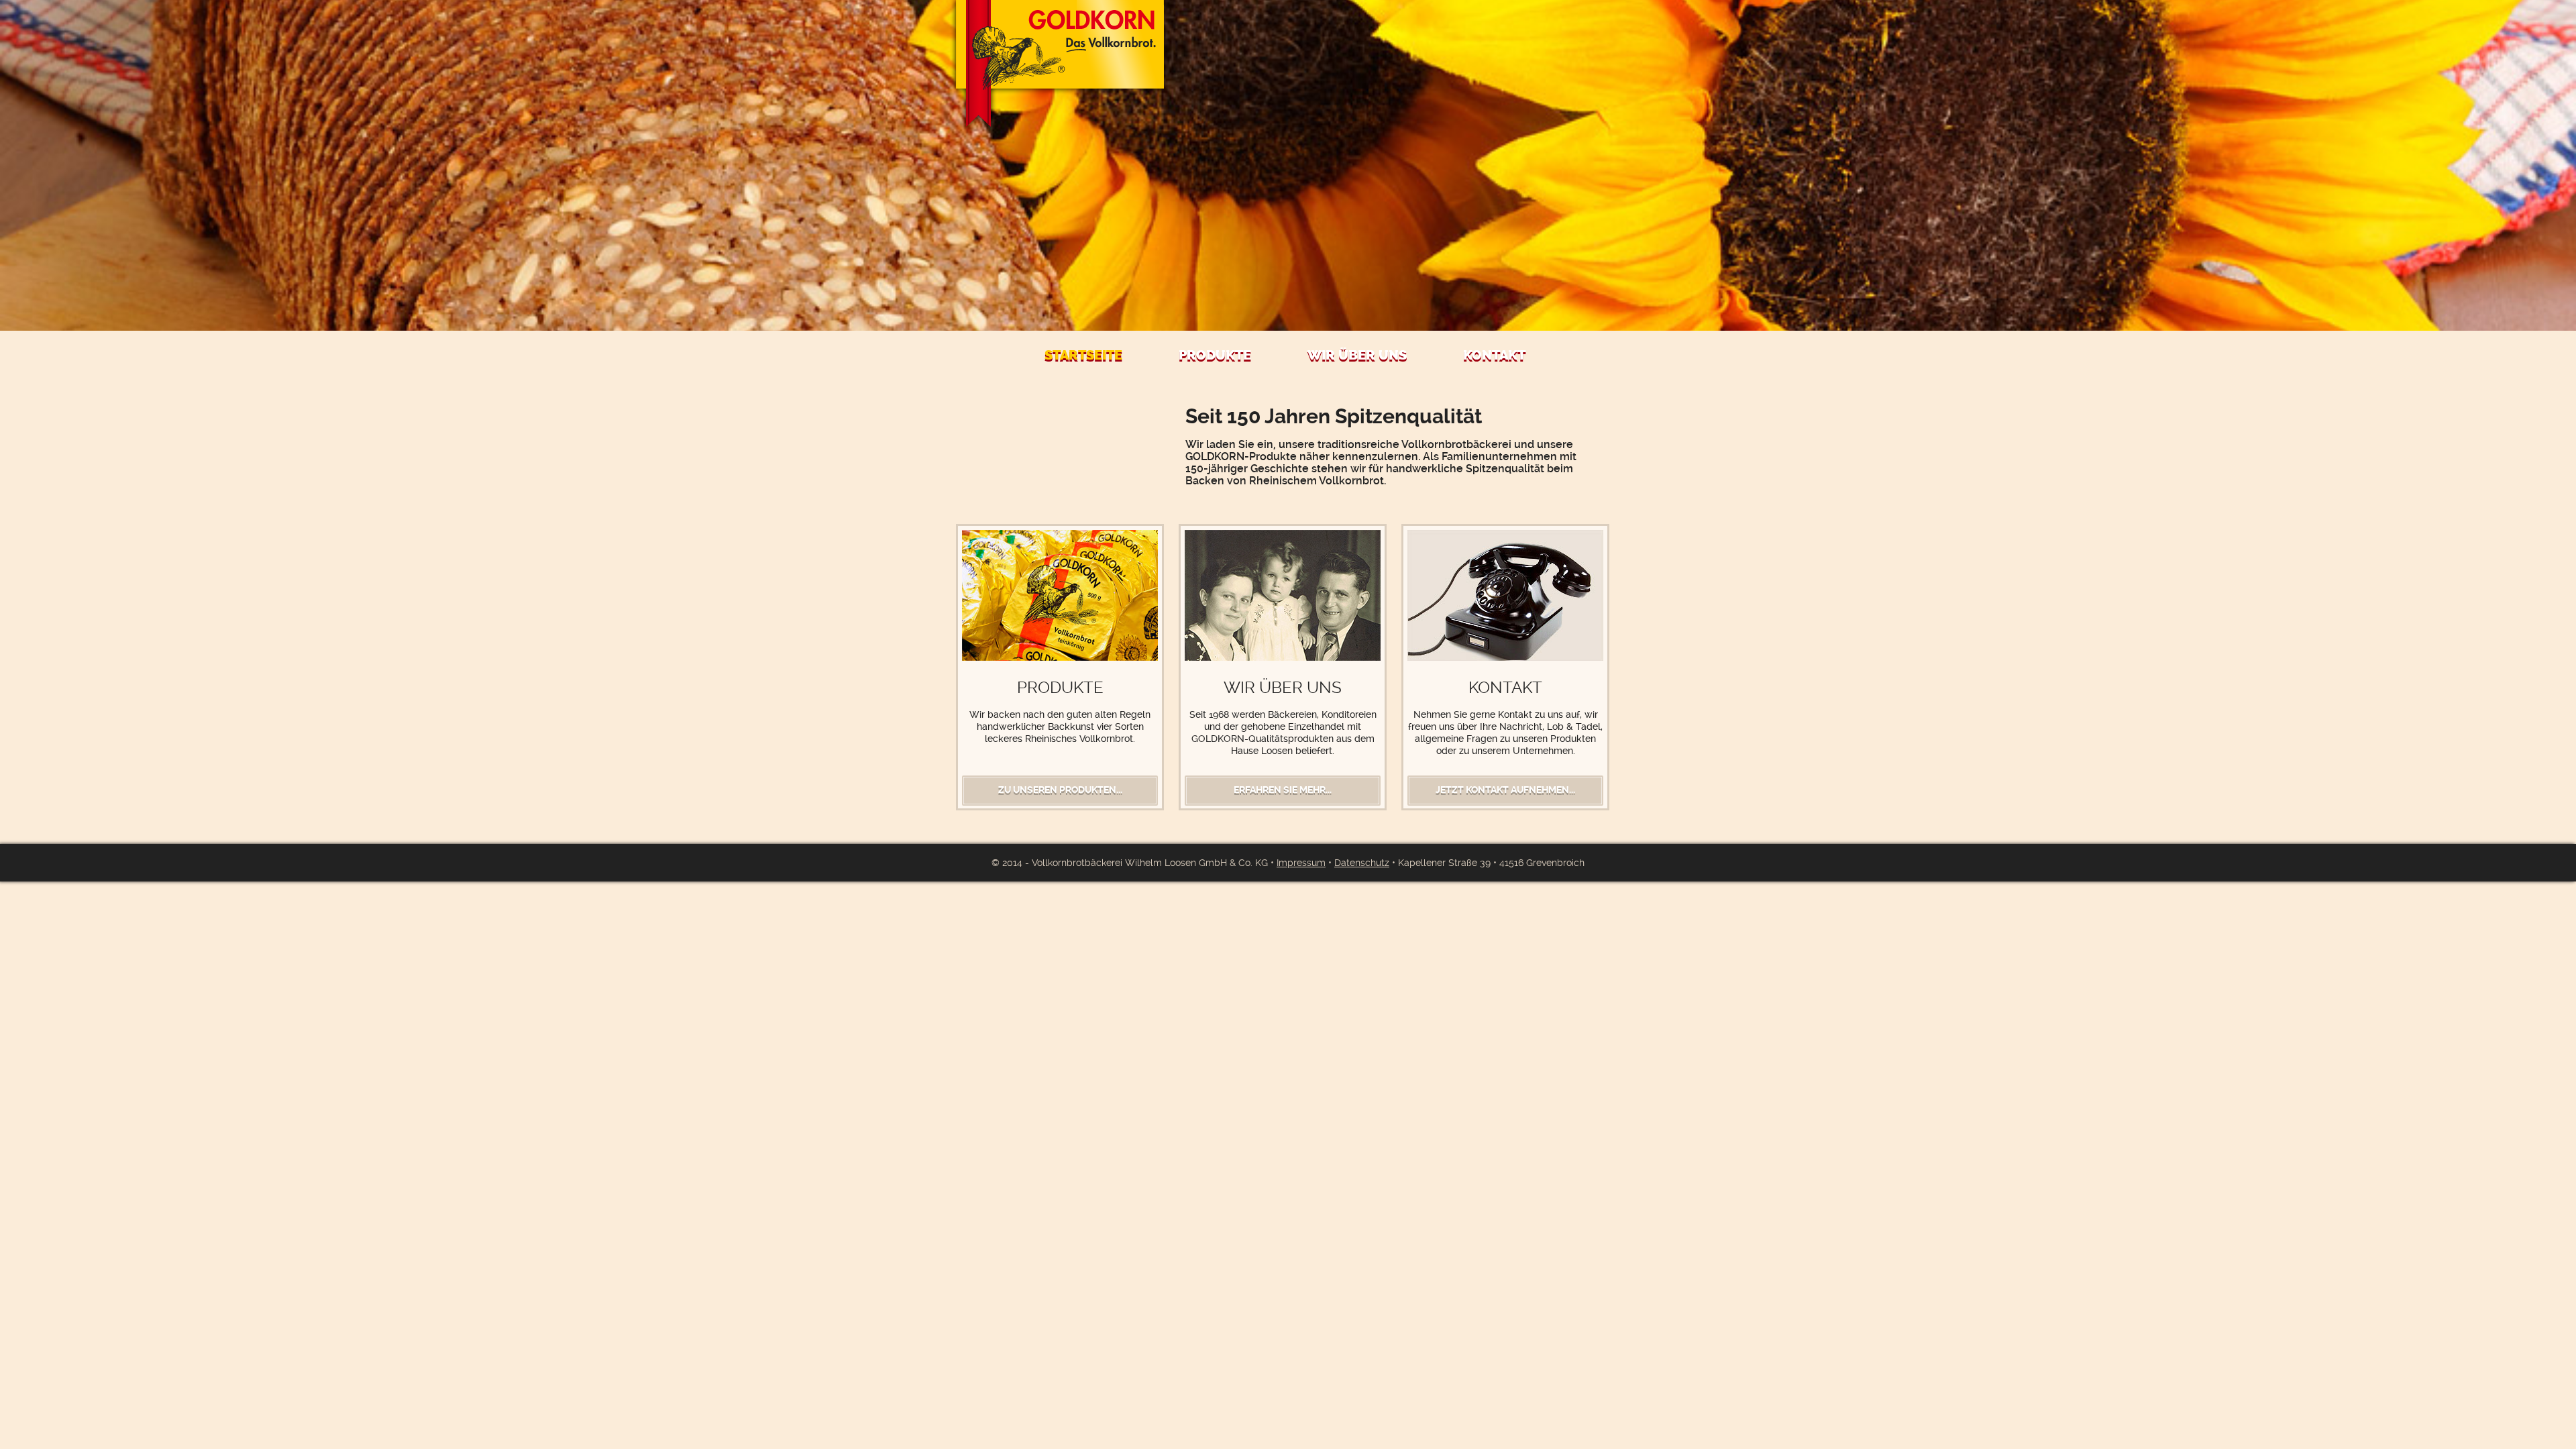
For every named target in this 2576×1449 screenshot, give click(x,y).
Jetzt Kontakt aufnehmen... (1505, 790)
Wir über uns (1357, 355)
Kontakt (1494, 355)
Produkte (1215, 355)
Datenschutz (1362, 863)
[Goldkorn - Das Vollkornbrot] (1060, 66)
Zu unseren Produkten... (1060, 790)
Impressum (1301, 863)
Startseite (1083, 355)
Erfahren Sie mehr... (1283, 790)
